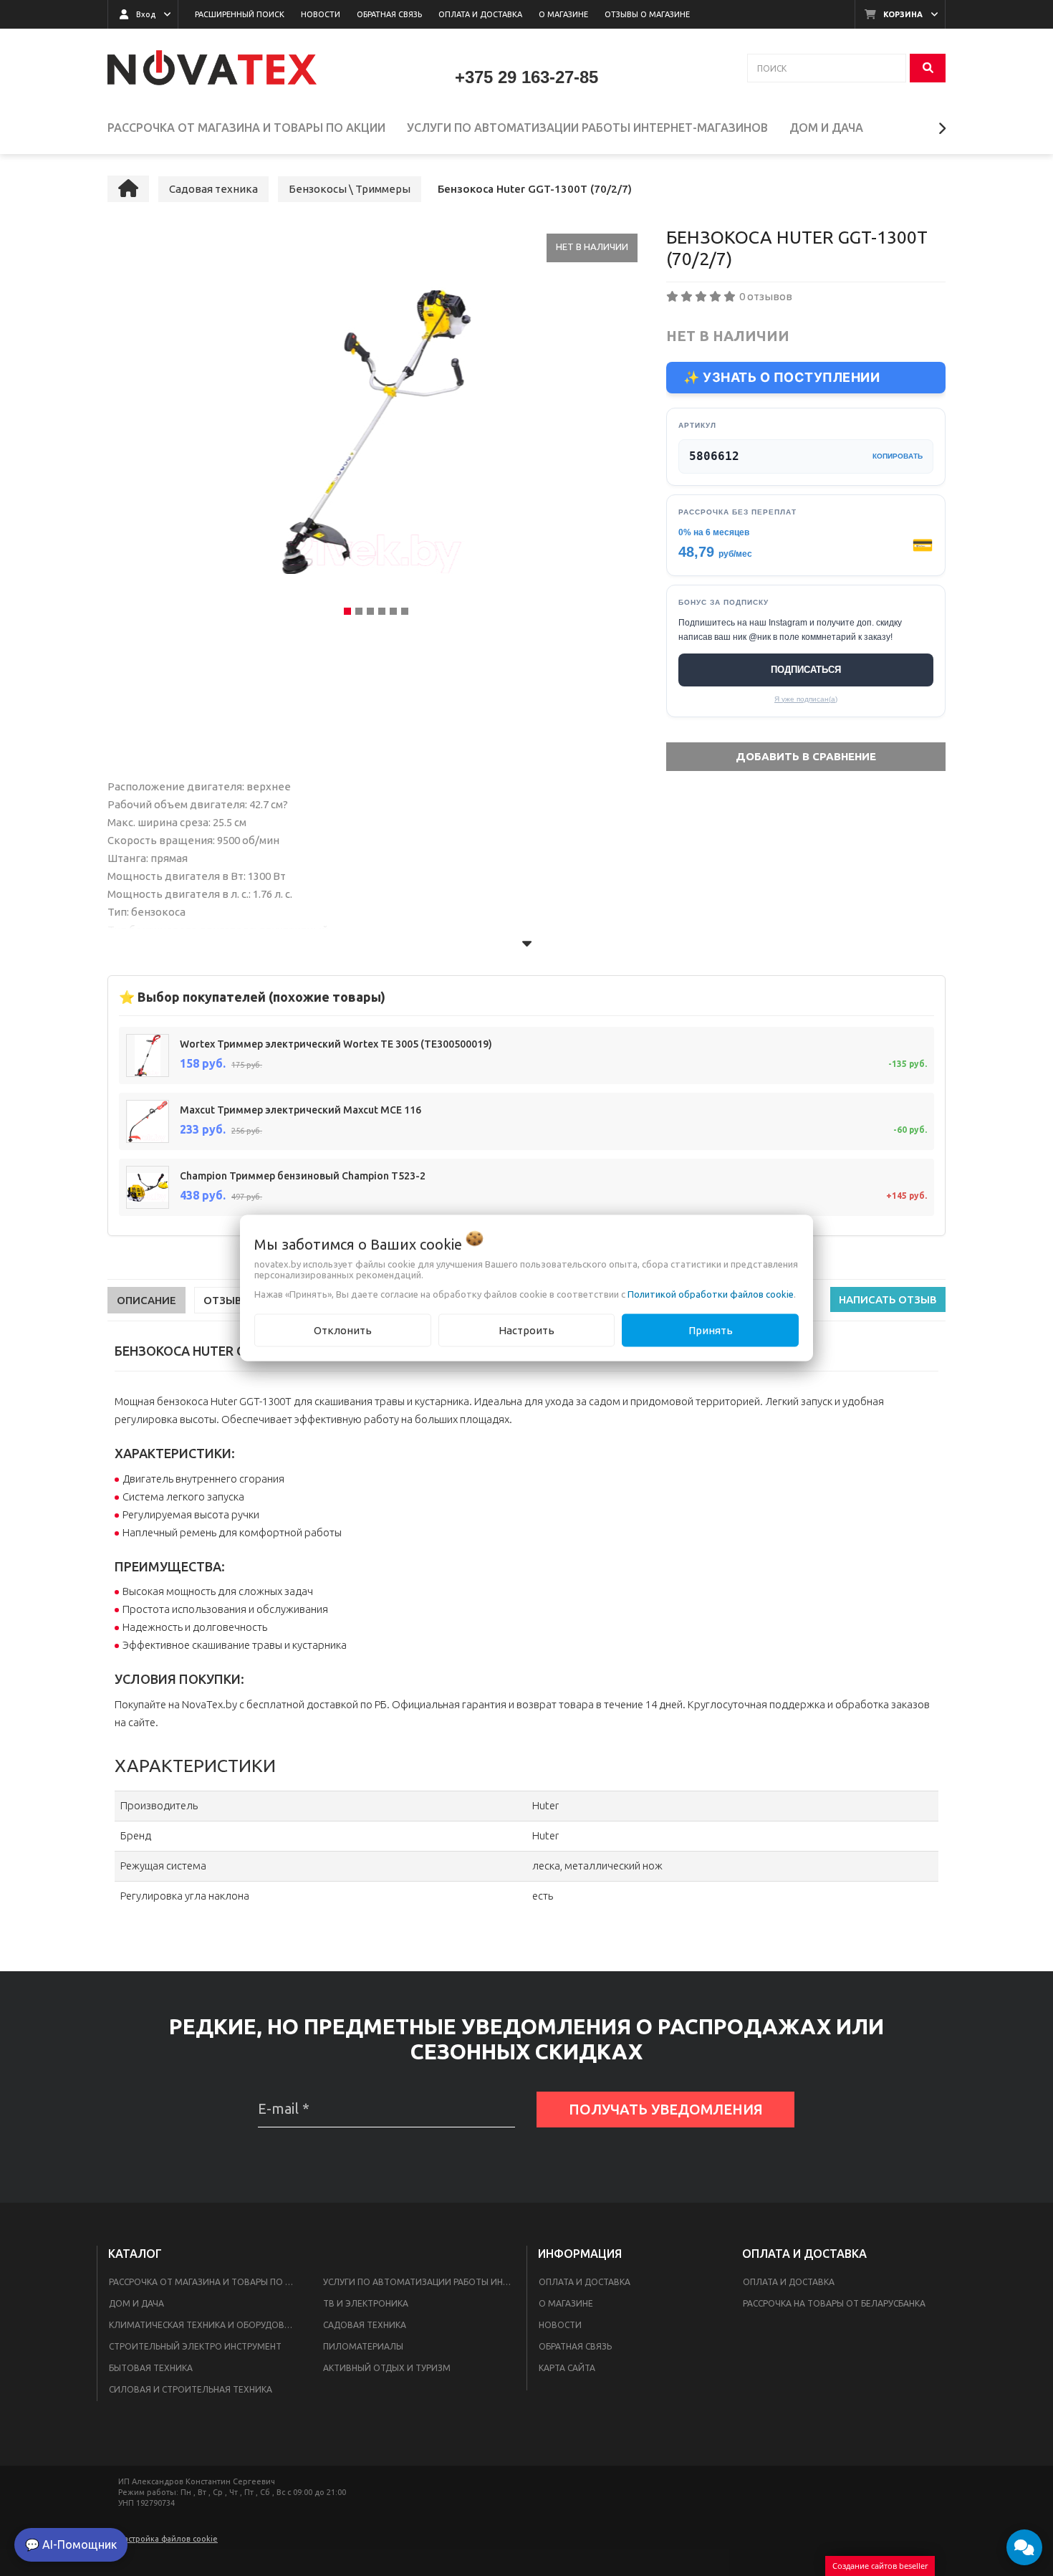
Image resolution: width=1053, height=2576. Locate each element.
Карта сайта (567, 2368)
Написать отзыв (888, 1299)
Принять (711, 1330)
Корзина (903, 14)
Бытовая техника (151, 2368)
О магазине (566, 2303)
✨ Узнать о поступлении (782, 377)
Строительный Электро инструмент (195, 2346)
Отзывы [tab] (227, 1300)
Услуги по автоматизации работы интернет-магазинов (422, 2282)
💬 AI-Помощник (71, 2544)
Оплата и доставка (585, 2282)
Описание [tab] (146, 1300)
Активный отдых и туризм (387, 2368)
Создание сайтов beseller (880, 2566)
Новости (560, 2325)
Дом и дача (136, 2303)
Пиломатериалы (363, 2346)
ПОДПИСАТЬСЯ (806, 670)
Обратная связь (575, 2346)
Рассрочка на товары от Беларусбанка (834, 2303)
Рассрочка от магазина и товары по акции (207, 2282)
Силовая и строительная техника (191, 2389)
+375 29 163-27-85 (526, 77)
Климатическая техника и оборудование (207, 2325)
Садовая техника (365, 2325)
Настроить (526, 1330)
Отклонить (343, 1330)
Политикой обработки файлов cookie (711, 1293)
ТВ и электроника (366, 2303)
